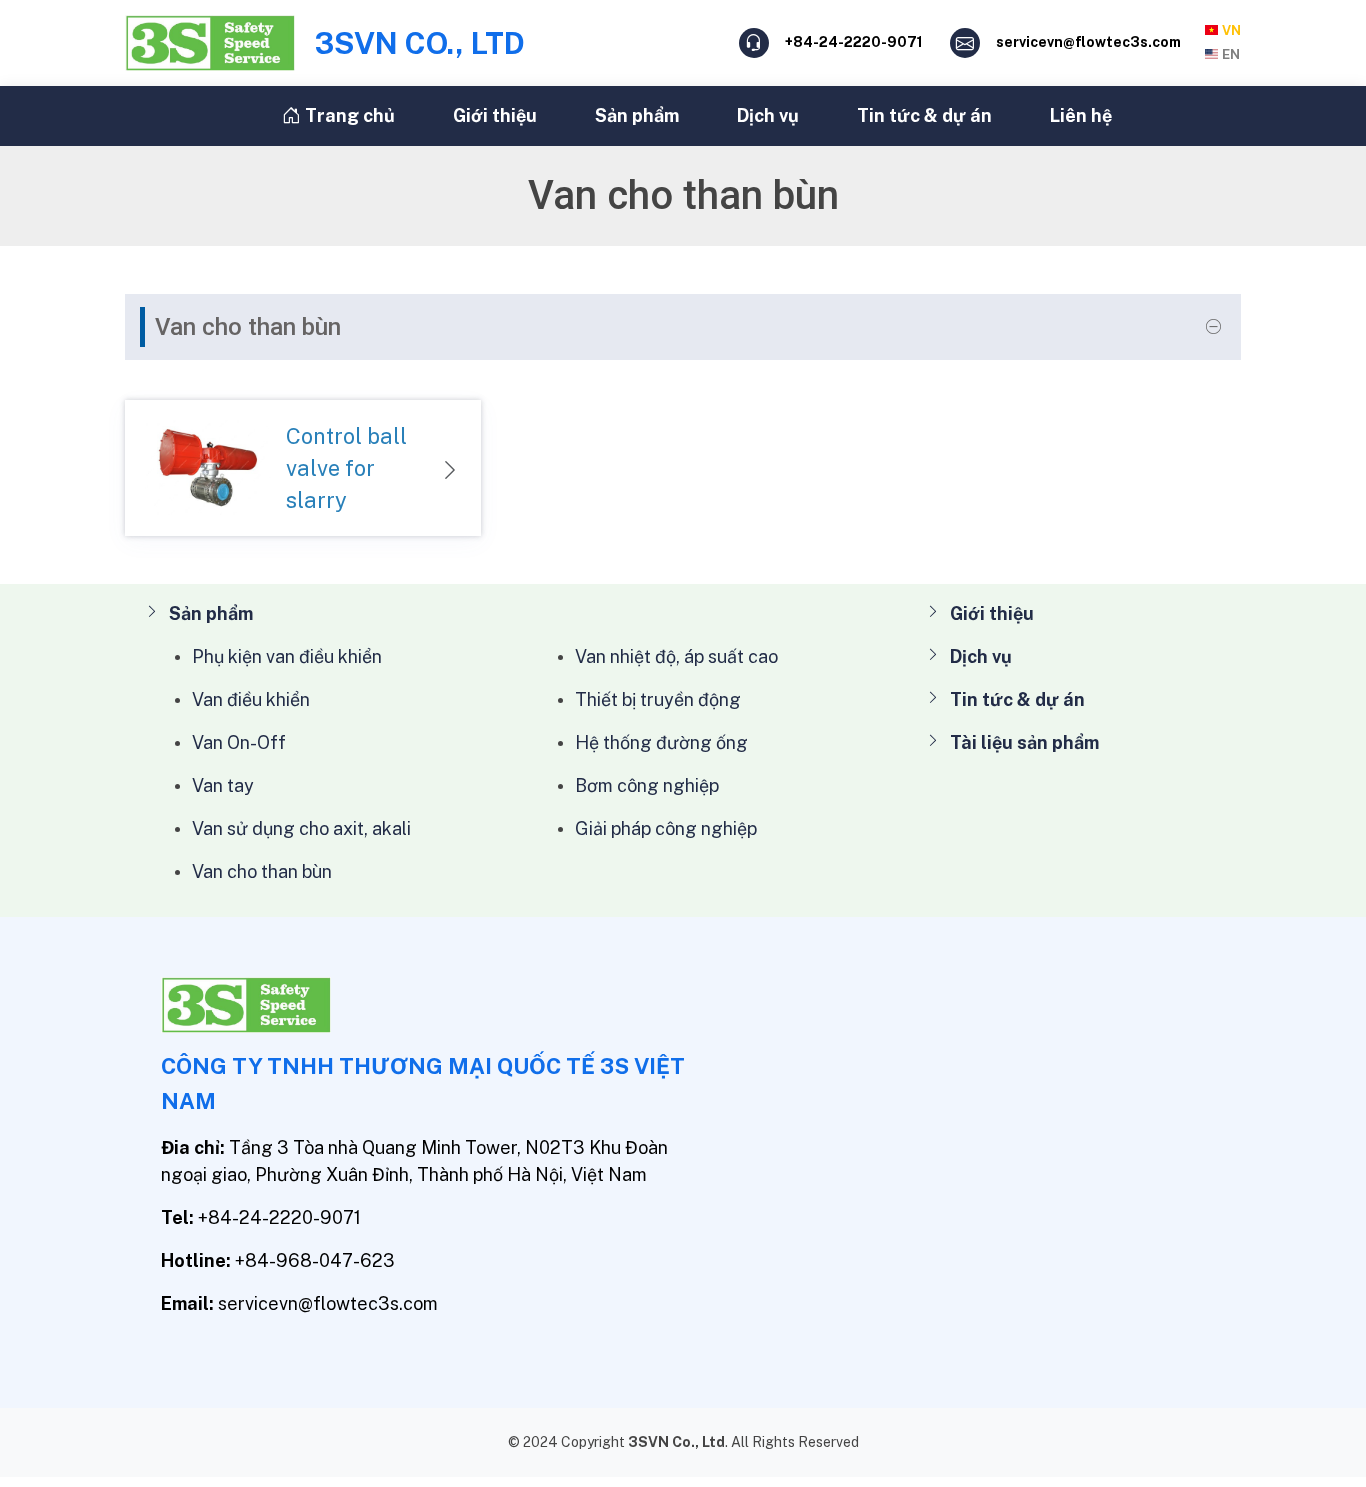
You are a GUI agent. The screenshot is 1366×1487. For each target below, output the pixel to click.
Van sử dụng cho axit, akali (301, 828)
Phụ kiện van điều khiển (287, 656)
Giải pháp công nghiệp (666, 828)
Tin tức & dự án (924, 115)
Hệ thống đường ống (661, 742)
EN (1231, 54)
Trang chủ (348, 115)
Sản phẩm (637, 115)
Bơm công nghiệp (647, 785)
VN (1231, 30)
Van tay (223, 785)
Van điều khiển (251, 699)
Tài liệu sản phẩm (1024, 742)
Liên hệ (1081, 115)
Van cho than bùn (262, 871)
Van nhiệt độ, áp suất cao (676, 656)
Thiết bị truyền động (658, 699)
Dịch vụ (768, 115)
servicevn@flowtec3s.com (1088, 42)
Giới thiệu (495, 115)
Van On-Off (239, 742)
